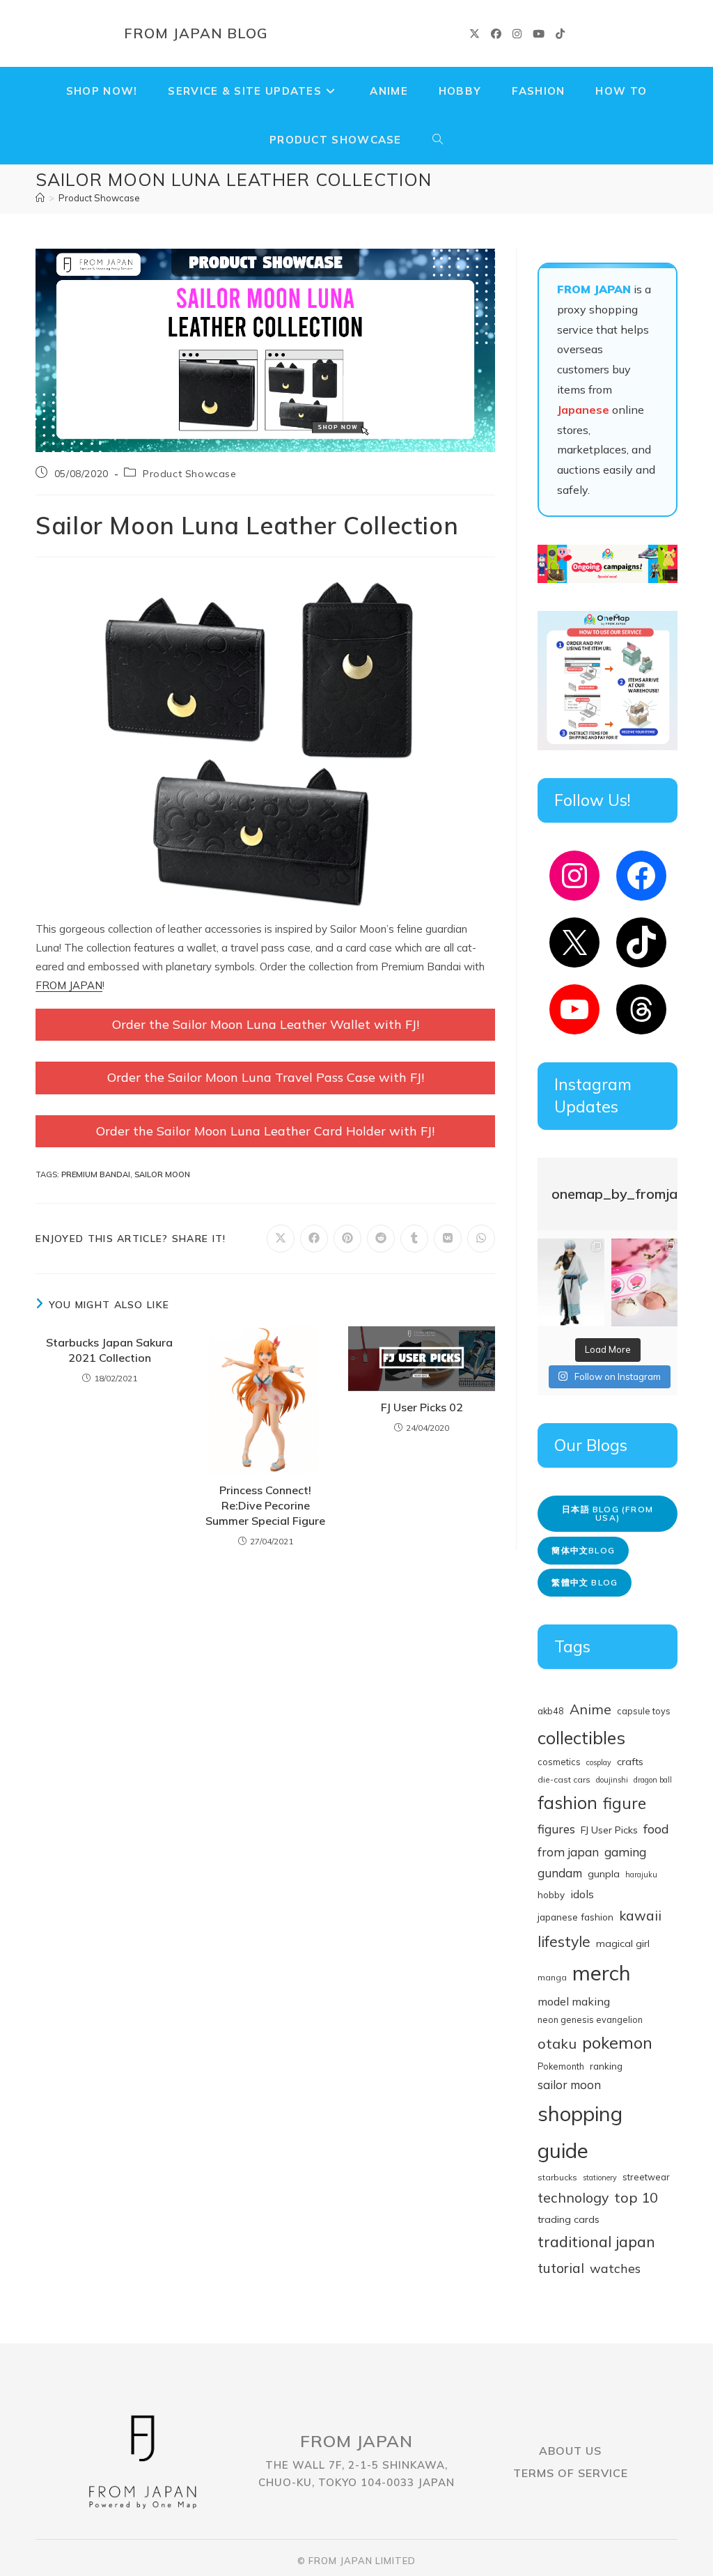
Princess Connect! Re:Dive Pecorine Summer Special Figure (265, 1506)
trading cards (569, 2219)
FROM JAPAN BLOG (196, 33)
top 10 (636, 2197)
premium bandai (96, 1174)
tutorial (561, 2268)
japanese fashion (575, 1917)
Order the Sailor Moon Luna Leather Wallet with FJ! (266, 1024)
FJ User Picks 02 (422, 1407)
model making (574, 2001)
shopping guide (580, 2132)
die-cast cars (564, 1779)
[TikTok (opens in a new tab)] (560, 34)
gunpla (604, 1874)
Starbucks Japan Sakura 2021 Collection (109, 1350)
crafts (630, 1762)
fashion (567, 1802)
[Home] (40, 198)
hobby (551, 1894)
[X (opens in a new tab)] (475, 34)
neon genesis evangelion (590, 2019)
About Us (570, 2451)
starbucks (557, 2177)
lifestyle (564, 1941)
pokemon (617, 2042)
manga (552, 1977)
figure (625, 1803)
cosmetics (559, 1762)
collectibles (581, 1738)
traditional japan (596, 2241)
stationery (600, 2178)
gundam (560, 1873)
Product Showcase (99, 198)
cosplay (599, 1762)
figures (556, 1829)
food (656, 1829)
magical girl (623, 1943)
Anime (590, 1709)
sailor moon (162, 1174)
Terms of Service (571, 2473)
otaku (557, 2043)
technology (573, 2197)
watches (615, 2268)
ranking (606, 2066)
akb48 (551, 1711)
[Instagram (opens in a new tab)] (517, 34)
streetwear (646, 2177)
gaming (625, 1852)
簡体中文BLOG (583, 1550)
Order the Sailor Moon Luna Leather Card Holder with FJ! (265, 1131)
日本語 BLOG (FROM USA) (608, 1513)
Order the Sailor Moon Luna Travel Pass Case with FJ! (266, 1077)
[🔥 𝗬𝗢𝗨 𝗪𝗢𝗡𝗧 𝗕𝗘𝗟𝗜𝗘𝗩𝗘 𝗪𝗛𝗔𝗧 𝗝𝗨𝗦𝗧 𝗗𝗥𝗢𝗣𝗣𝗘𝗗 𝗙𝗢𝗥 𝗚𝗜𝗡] (571, 1283)
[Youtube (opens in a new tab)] (539, 34)
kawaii (640, 1916)
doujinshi (612, 1780)
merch (602, 1973)
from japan (568, 1852)
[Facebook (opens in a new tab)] (496, 34)
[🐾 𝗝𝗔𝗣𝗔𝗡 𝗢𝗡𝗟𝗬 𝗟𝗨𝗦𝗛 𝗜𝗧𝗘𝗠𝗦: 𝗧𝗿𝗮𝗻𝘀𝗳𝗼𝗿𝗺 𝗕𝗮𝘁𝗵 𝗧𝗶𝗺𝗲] (644, 1283)
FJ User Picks (609, 1830)
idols (582, 1894)
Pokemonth (561, 2066)
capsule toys (644, 1711)
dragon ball (653, 1780)
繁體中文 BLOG (585, 1582)
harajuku (641, 1875)
